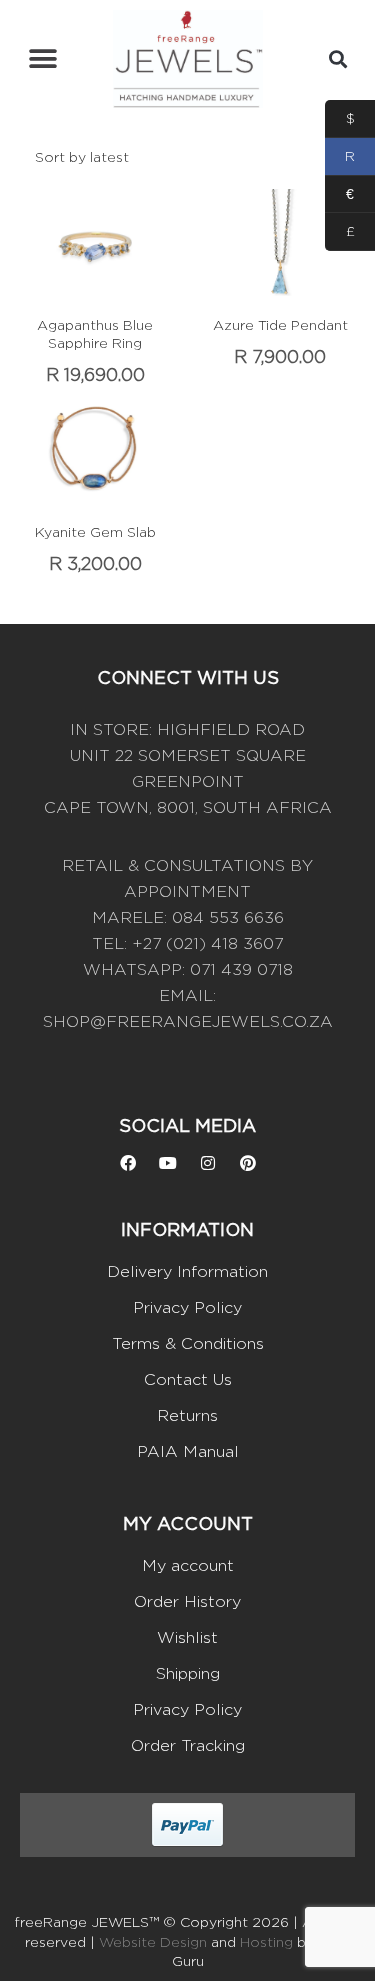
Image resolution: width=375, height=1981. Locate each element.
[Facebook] (128, 1163)
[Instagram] (208, 1163)
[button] (42, 59)
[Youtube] (168, 1163)
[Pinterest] (248, 1163)
